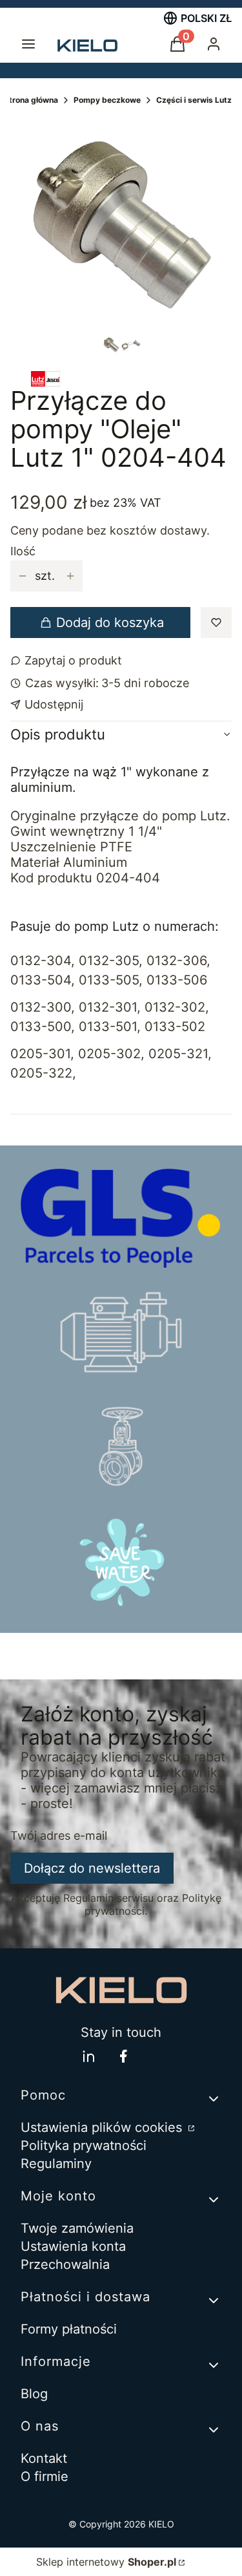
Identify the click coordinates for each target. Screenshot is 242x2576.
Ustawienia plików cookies (103, 2127)
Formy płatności (69, 2329)
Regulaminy (56, 2164)
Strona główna (31, 100)
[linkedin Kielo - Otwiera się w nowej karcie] (88, 2056)
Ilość (23, 551)
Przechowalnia (65, 2264)
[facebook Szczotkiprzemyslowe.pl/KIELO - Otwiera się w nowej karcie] (123, 2056)
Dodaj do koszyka (110, 623)
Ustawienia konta (73, 2246)
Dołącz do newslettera (92, 1868)
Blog (34, 2394)
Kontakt (44, 2458)
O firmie (45, 2476)
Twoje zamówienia (77, 2228)
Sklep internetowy (106, 2562)
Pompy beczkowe (107, 100)
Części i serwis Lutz (194, 100)
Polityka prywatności (84, 2145)
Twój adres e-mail (59, 1836)
